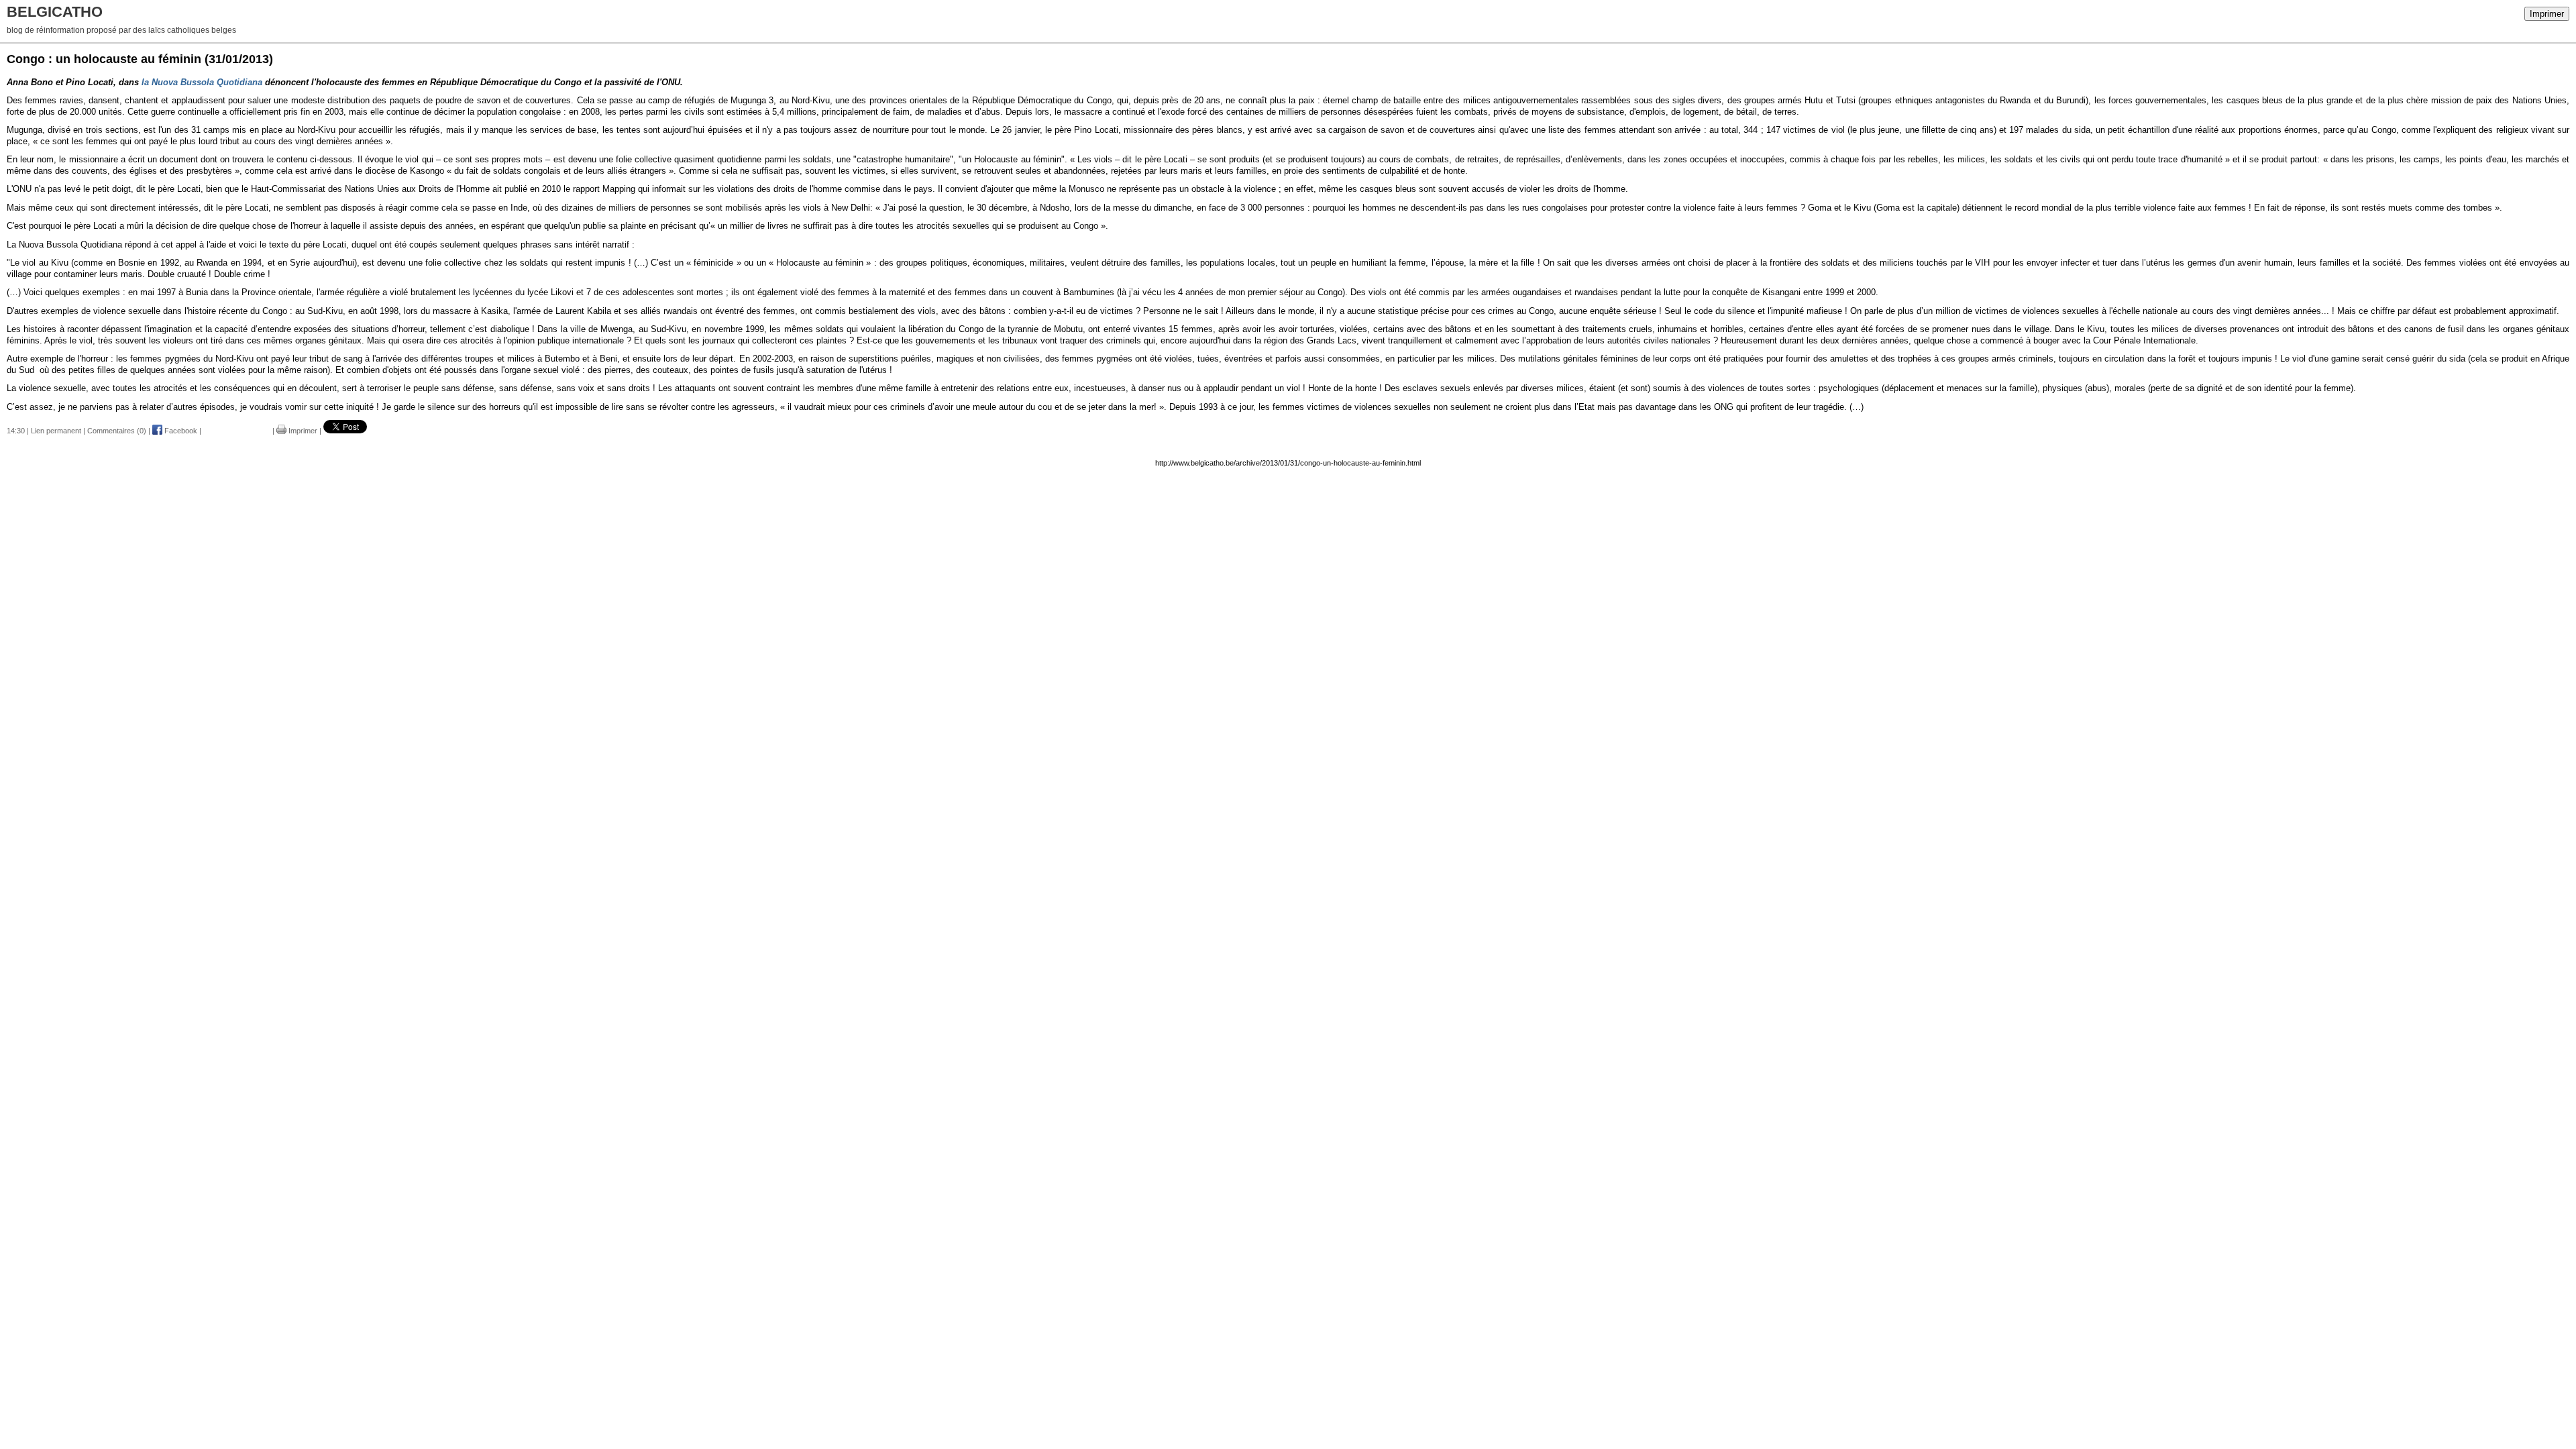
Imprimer (2547, 14)
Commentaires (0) (117, 431)
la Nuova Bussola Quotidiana (202, 82)
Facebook (180, 431)
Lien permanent (56, 431)
